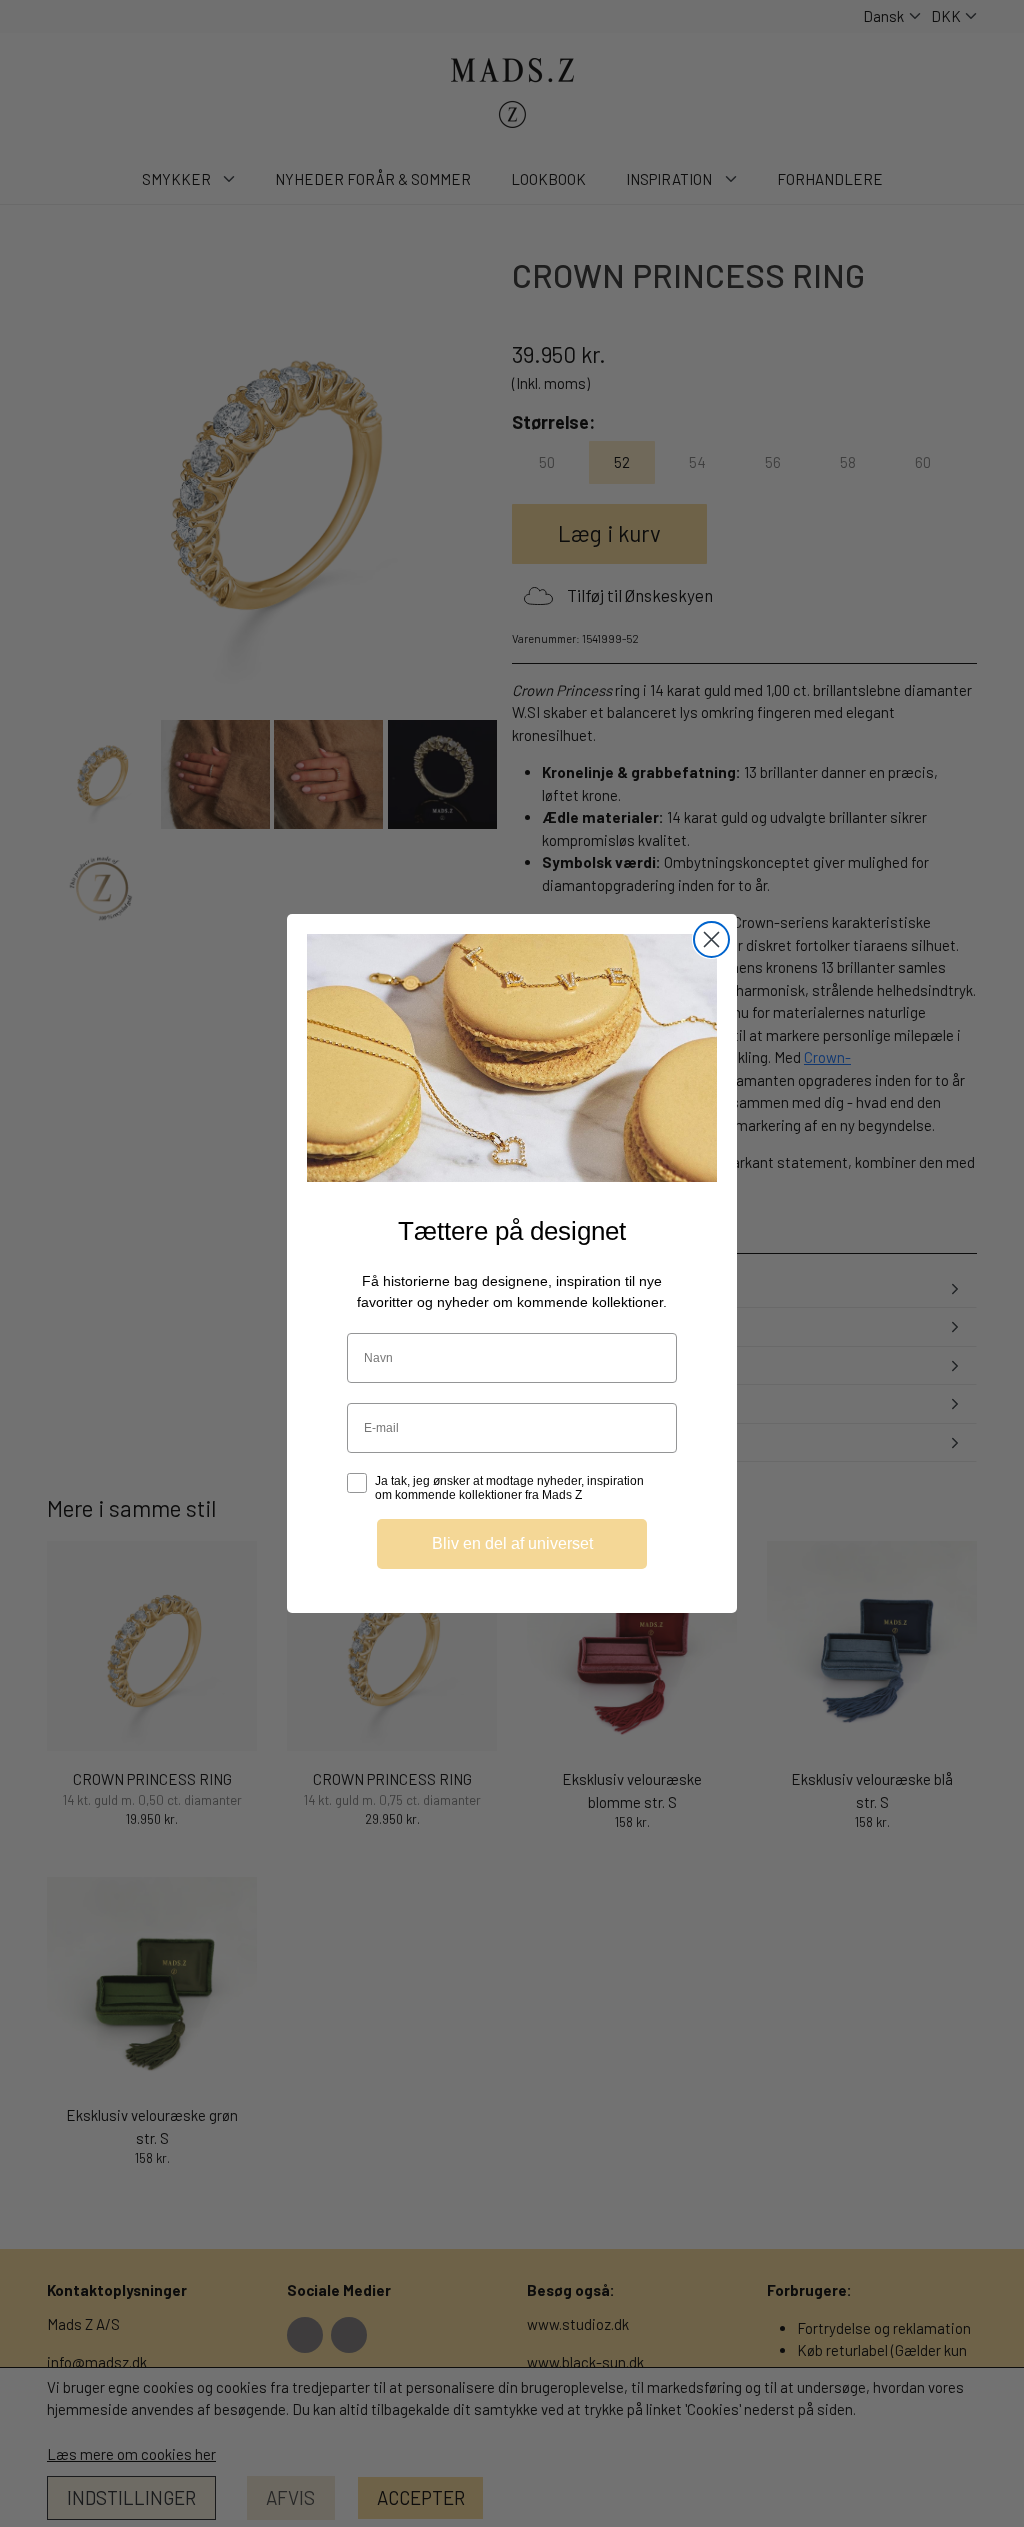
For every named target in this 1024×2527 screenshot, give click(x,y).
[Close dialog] (711, 939)
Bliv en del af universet (512, 1543)
